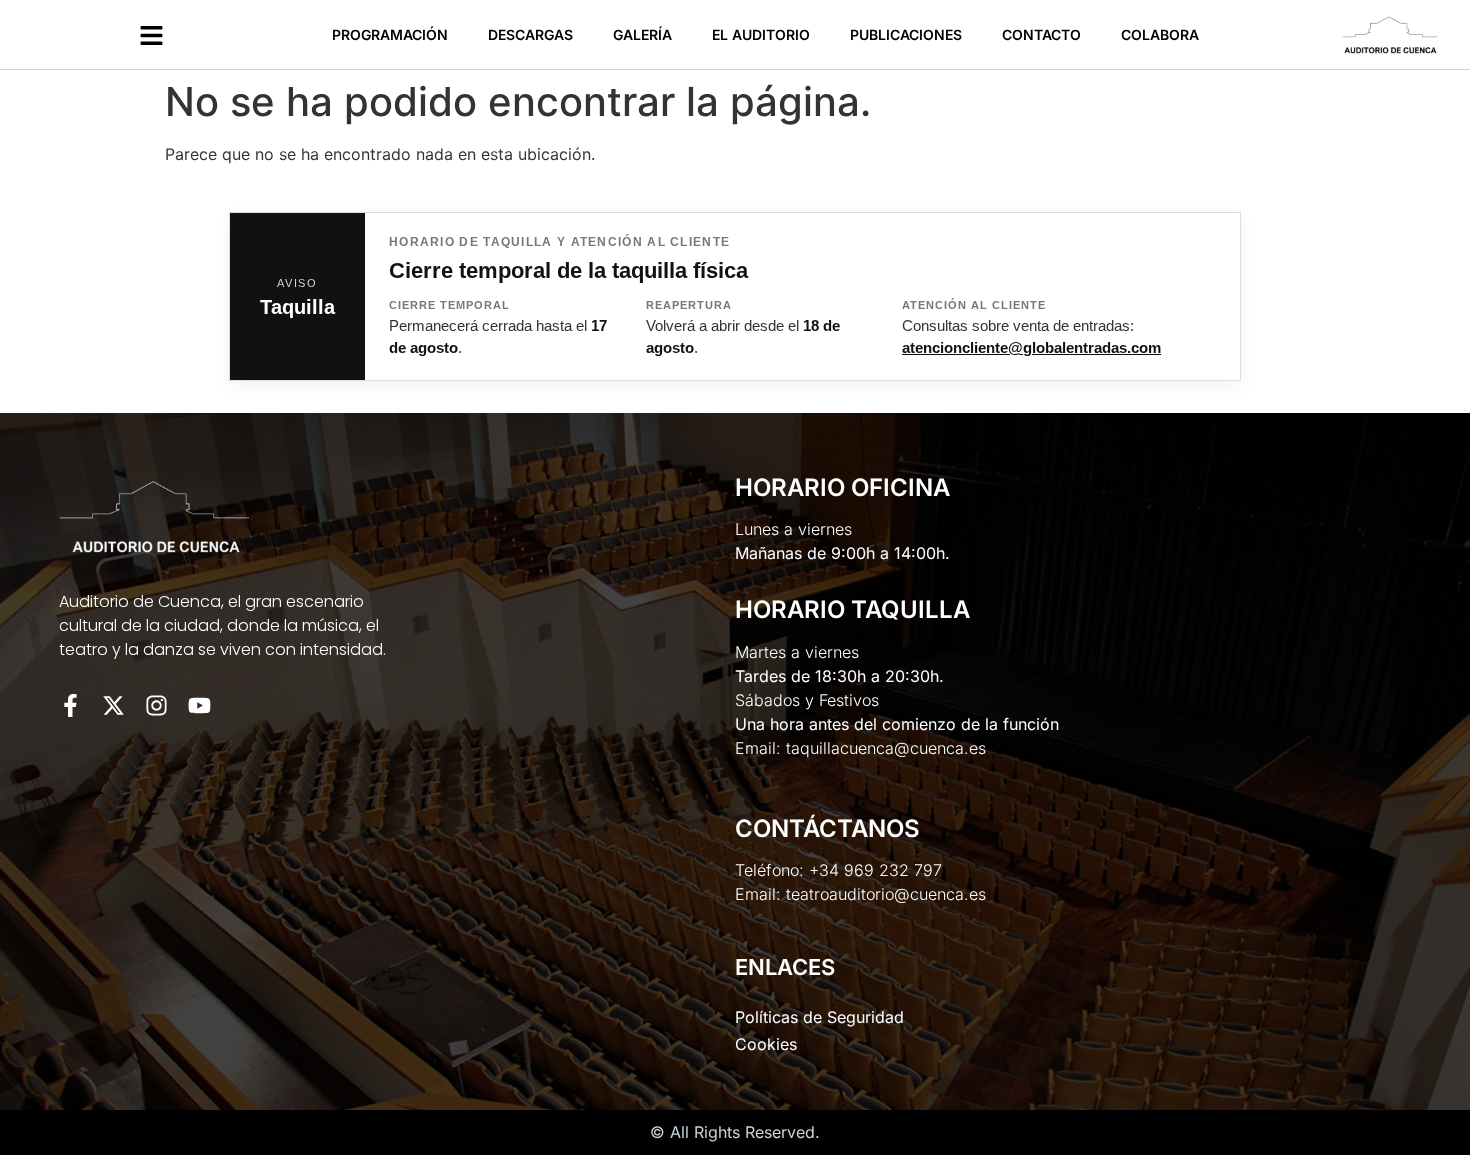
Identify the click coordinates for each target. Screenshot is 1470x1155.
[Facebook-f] (70, 705)
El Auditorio (761, 34)
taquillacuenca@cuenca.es (886, 748)
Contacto (1041, 34)
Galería (642, 34)
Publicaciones (906, 34)
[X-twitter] (113, 705)
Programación (390, 34)
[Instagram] (156, 705)
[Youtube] (199, 705)
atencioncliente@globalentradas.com (1031, 348)
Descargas (530, 34)
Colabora (1160, 34)
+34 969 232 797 (875, 870)
